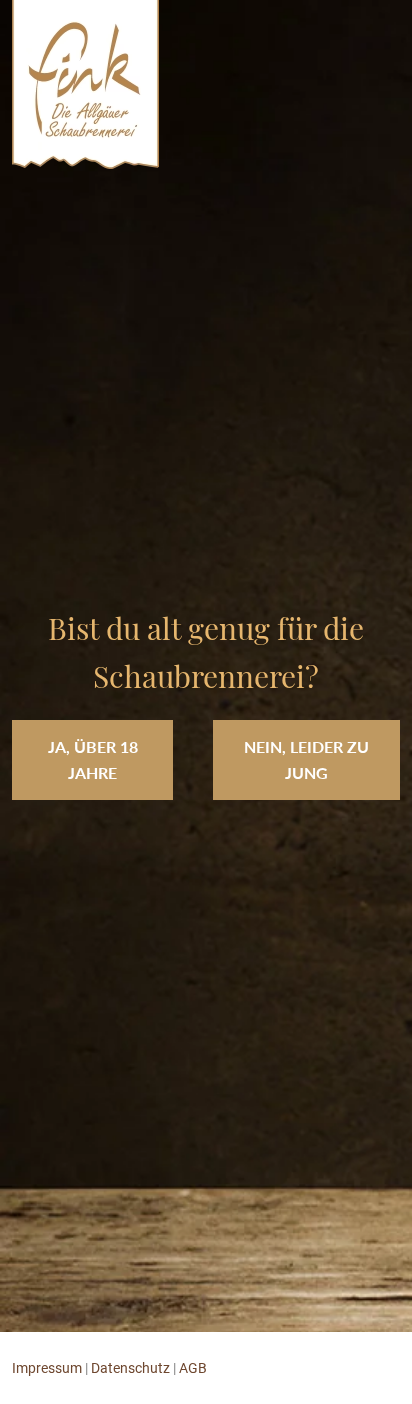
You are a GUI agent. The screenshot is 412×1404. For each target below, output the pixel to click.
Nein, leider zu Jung (306, 759)
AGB (193, 1368)
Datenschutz (130, 1368)
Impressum (47, 1368)
